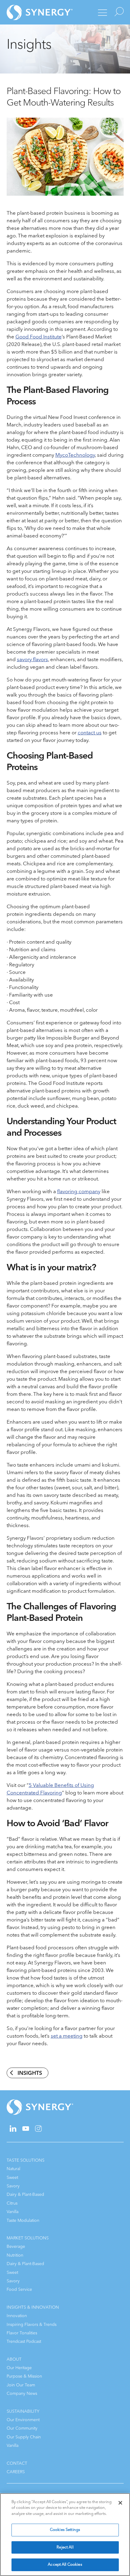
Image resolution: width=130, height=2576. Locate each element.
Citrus (12, 2203)
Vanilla (13, 2212)
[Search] (118, 12)
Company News (22, 2393)
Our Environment (23, 2420)
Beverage (16, 2246)
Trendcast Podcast (24, 2341)
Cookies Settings (65, 2530)
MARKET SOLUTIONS (28, 2238)
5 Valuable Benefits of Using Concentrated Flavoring (50, 1789)
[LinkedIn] (13, 2130)
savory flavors (32, 660)
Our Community (22, 2428)
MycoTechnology (75, 455)
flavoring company (79, 1192)
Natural (13, 2169)
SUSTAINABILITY (23, 2411)
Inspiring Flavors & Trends (32, 2325)
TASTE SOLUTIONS (26, 2160)
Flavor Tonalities (22, 2333)
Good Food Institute (39, 337)
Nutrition (15, 2255)
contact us (90, 733)
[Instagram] (38, 2130)
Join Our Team (21, 2385)
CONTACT (17, 2463)
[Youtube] (26, 2129)
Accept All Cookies (65, 2565)
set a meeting (67, 2036)
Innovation (17, 2316)
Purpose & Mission (24, 2376)
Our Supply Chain (24, 2437)
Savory (13, 2186)
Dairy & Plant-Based (25, 2194)
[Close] (120, 2503)
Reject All (65, 2547)
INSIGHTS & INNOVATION (33, 2307)
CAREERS (16, 2472)
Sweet (12, 2178)
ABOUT (14, 2359)
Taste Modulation (23, 2220)
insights (30, 2073)
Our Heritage (19, 2368)
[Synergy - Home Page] (29, 12)
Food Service (19, 2289)
